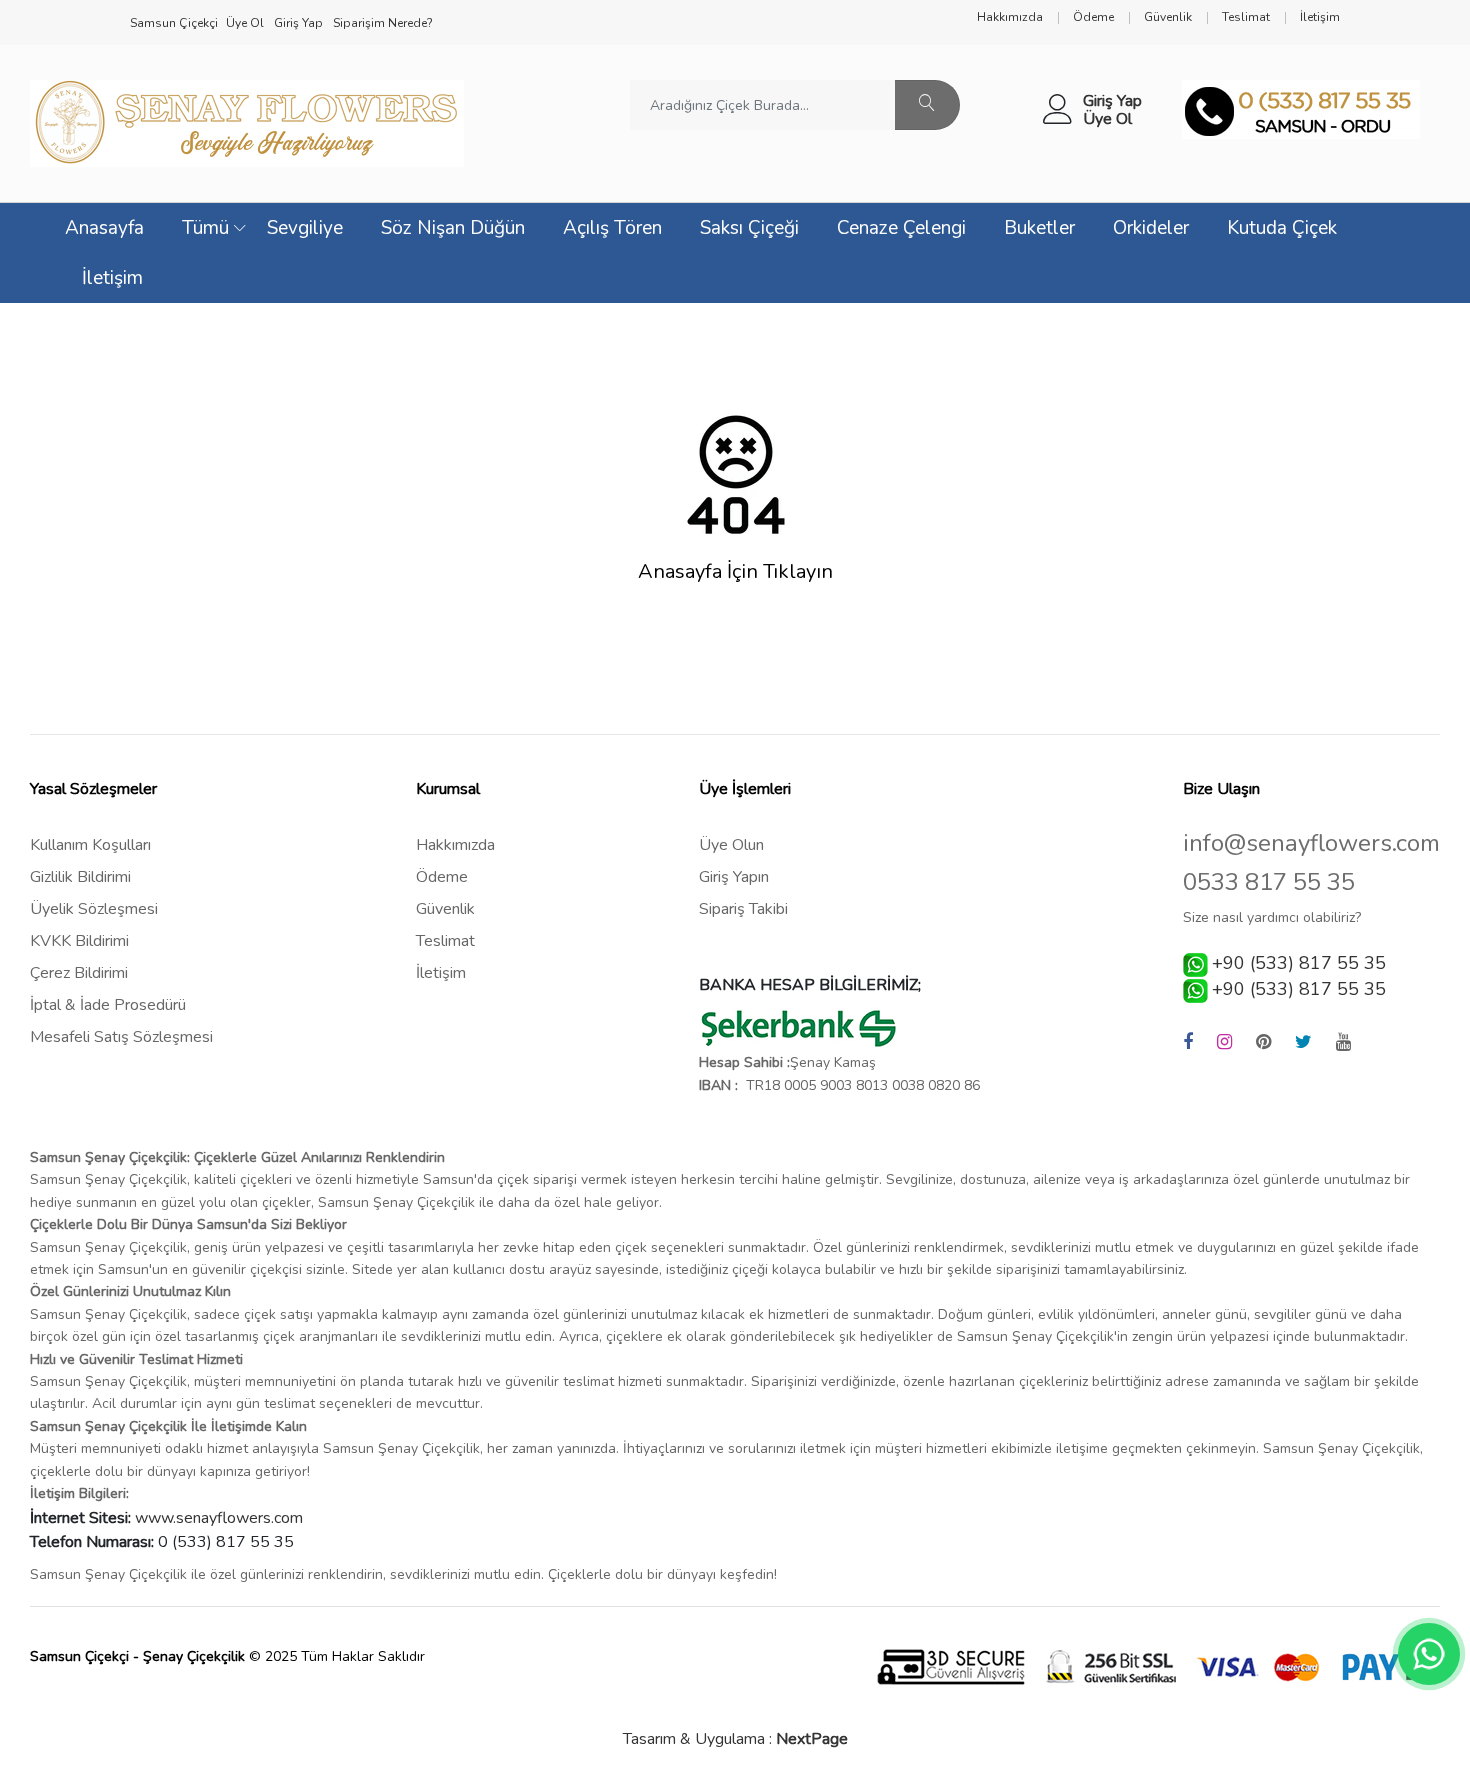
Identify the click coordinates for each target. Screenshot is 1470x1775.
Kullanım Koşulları (90, 845)
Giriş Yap (1112, 101)
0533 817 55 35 (1269, 882)
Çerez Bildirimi (79, 973)
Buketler (1039, 228)
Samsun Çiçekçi (174, 23)
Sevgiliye (305, 228)
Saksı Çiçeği (749, 228)
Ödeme (442, 877)
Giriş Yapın (734, 877)
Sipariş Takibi (743, 909)
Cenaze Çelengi (901, 228)
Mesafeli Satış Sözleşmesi (121, 1037)
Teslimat (445, 941)
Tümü (205, 228)
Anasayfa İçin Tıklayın (735, 572)
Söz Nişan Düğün (453, 228)
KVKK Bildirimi (79, 941)
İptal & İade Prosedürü (108, 1005)
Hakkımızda (455, 845)
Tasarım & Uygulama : (735, 1739)
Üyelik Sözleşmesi (94, 909)
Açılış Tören (612, 228)
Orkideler (1151, 228)
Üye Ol (1107, 119)
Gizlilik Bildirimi (80, 877)
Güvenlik (445, 909)
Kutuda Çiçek (1282, 228)
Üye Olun (731, 845)
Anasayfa (104, 228)
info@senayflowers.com (1311, 843)
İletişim (112, 278)
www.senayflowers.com (219, 1518)
